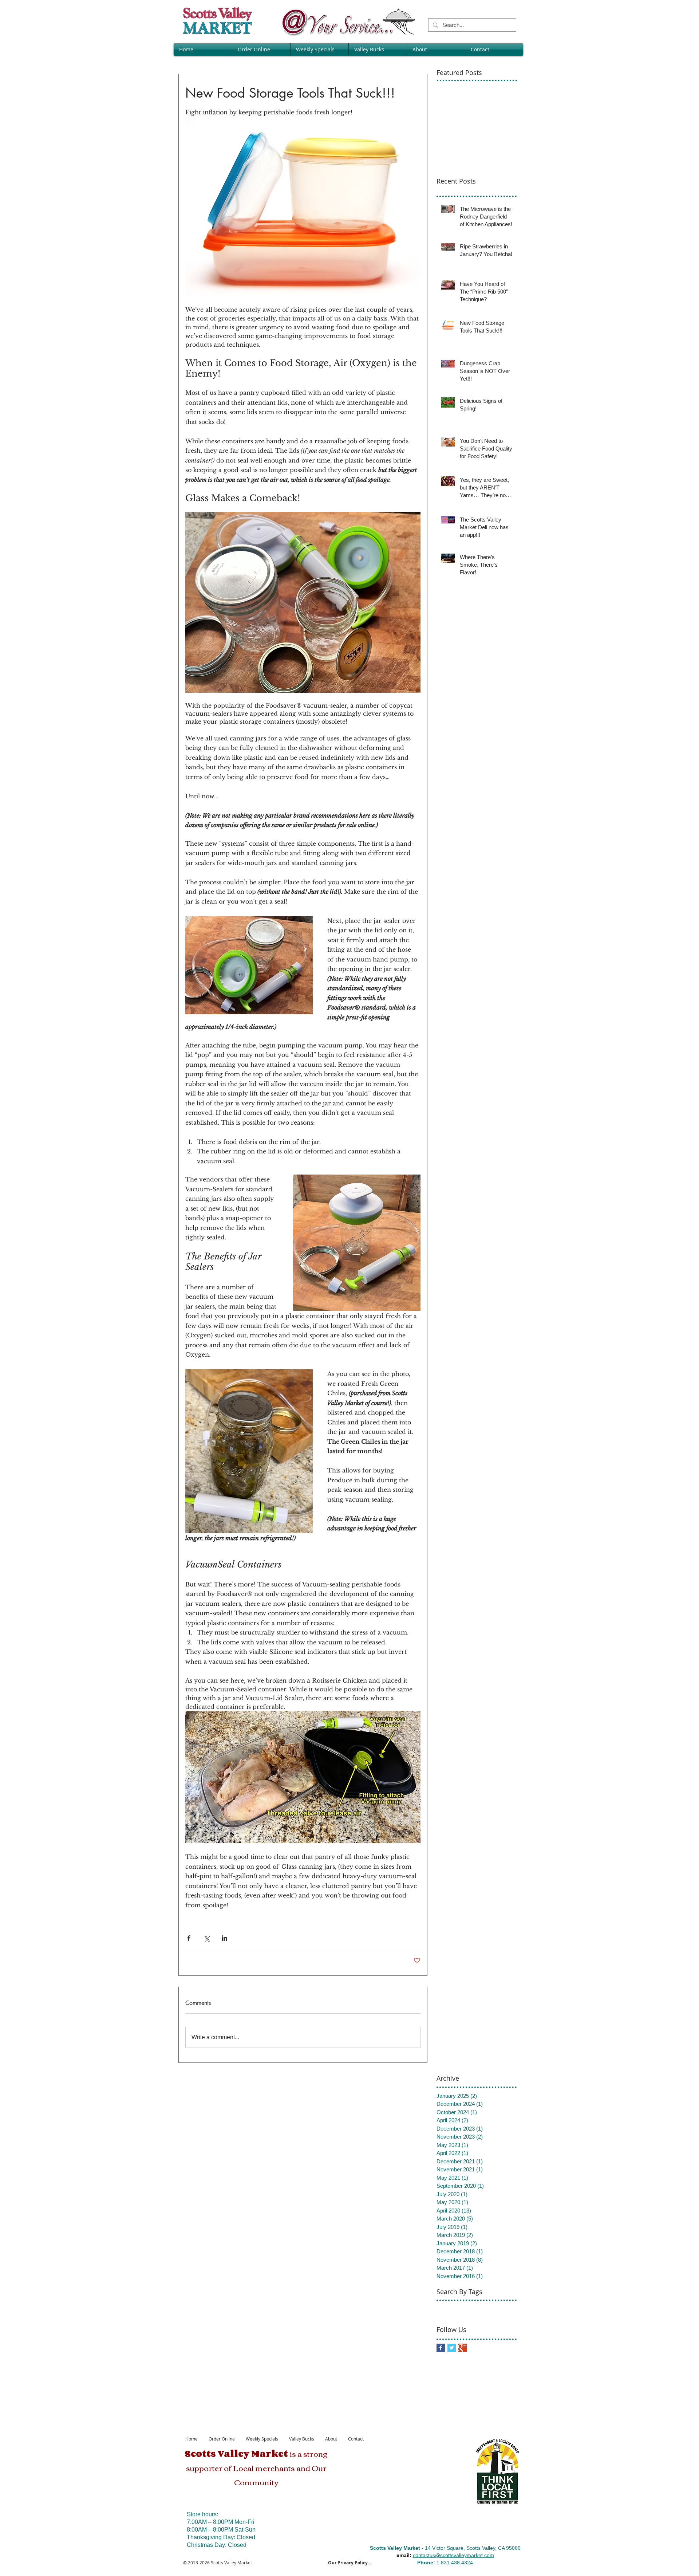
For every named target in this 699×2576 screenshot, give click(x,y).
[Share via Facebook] (189, 1938)
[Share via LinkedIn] (224, 1938)
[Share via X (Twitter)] (207, 1938)
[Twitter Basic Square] (452, 2348)
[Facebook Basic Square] (441, 2348)
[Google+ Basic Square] (463, 2348)
